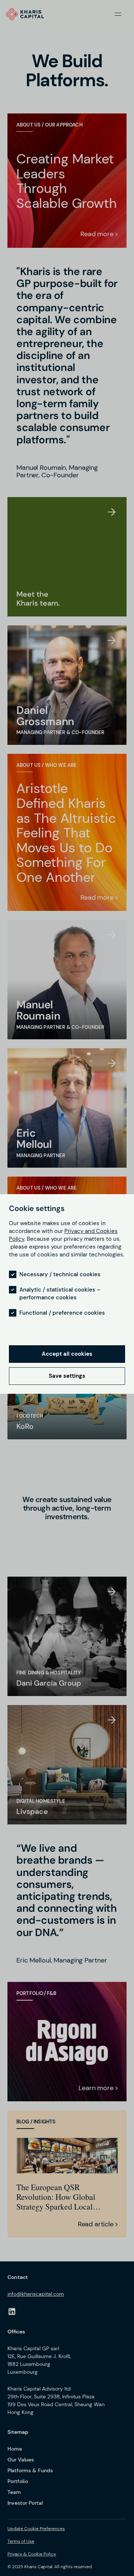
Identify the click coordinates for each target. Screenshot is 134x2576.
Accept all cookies (67, 1354)
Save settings (67, 1376)
